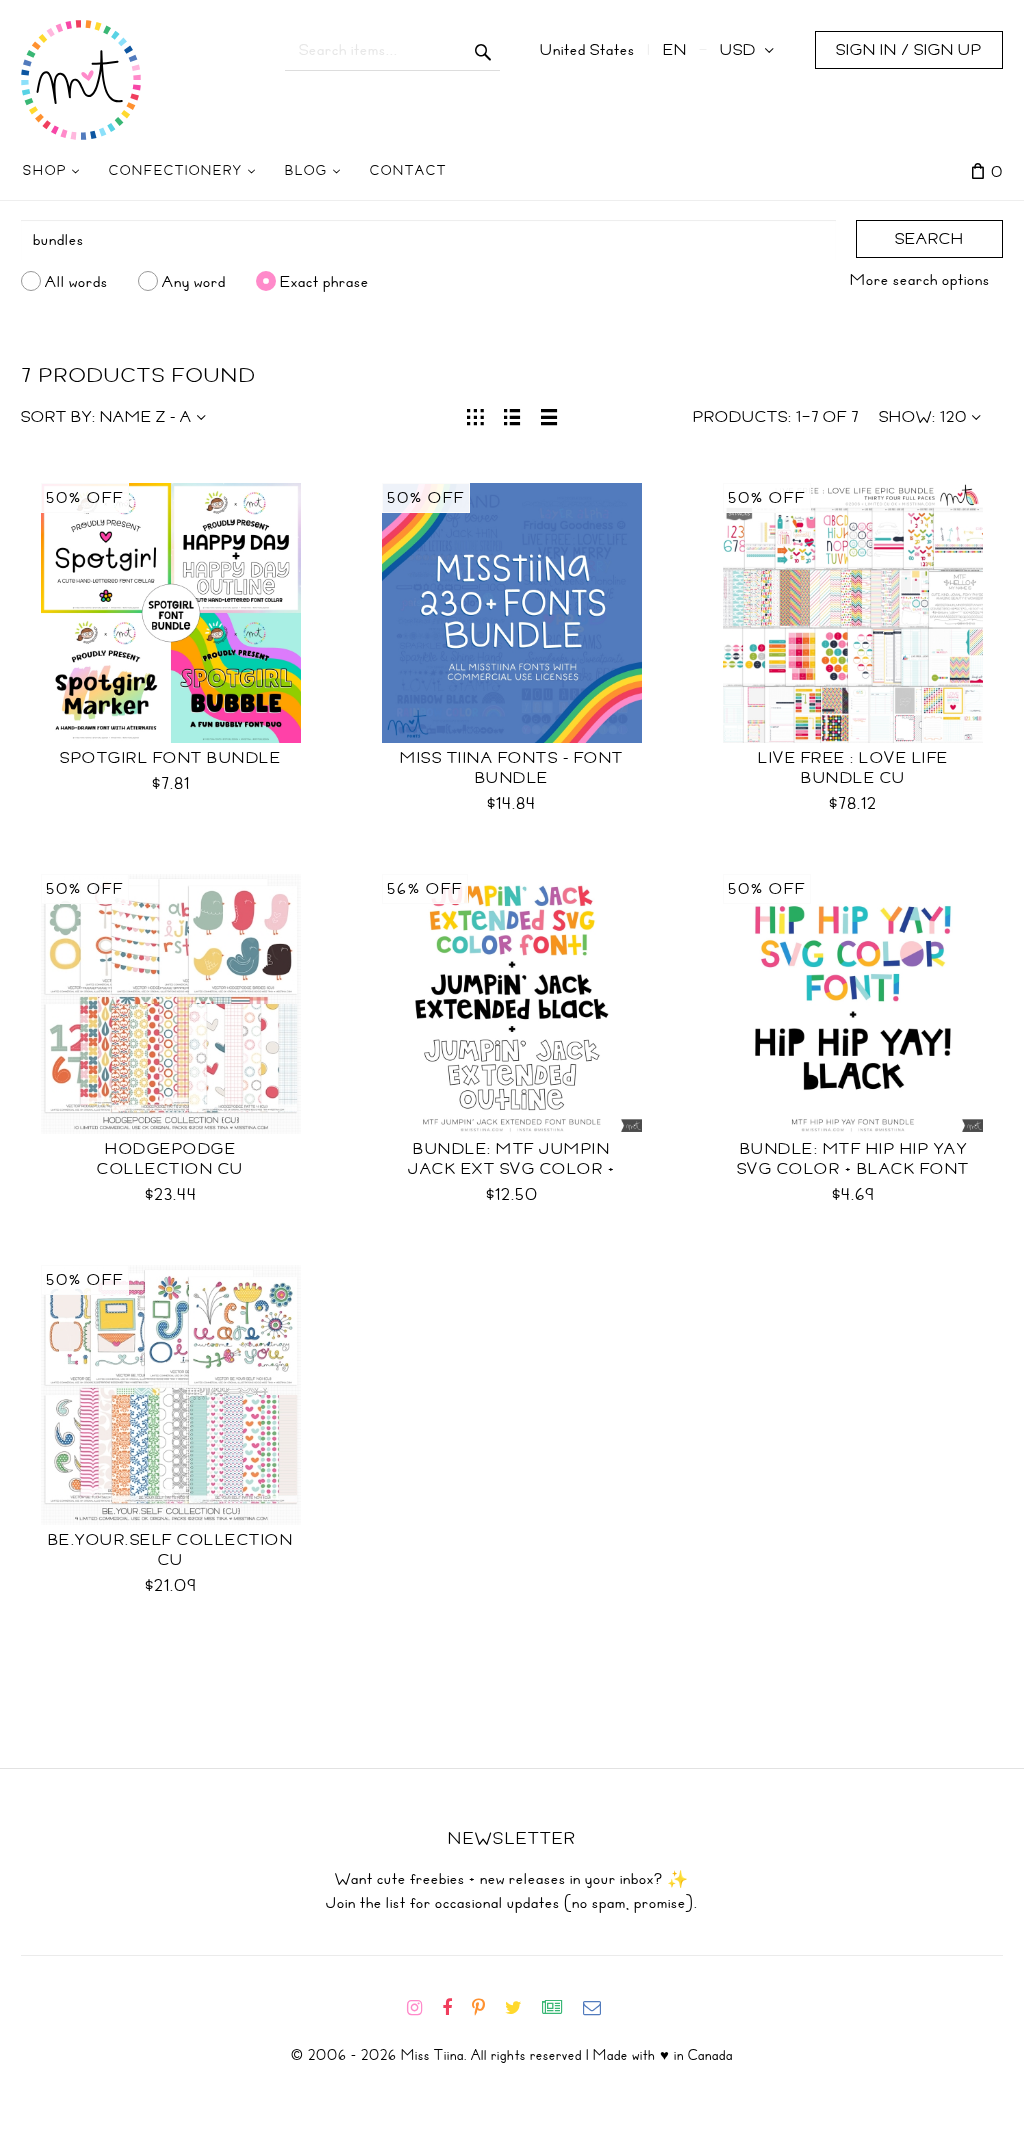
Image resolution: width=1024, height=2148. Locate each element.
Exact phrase (324, 281)
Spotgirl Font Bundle (170, 758)
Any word (194, 281)
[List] (512, 415)
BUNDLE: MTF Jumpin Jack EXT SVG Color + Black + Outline (511, 1169)
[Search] (483, 50)
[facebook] (455, 2008)
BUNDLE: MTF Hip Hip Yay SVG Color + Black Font (853, 1159)
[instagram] (422, 2008)
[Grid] (475, 415)
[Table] (549, 415)
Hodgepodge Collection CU (170, 1159)
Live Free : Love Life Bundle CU (853, 768)
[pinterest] (486, 2008)
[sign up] (560, 2008)
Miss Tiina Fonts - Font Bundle (512, 768)
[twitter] (521, 2008)
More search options (920, 280)
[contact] (600, 2008)
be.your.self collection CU (171, 1550)
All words (76, 281)
